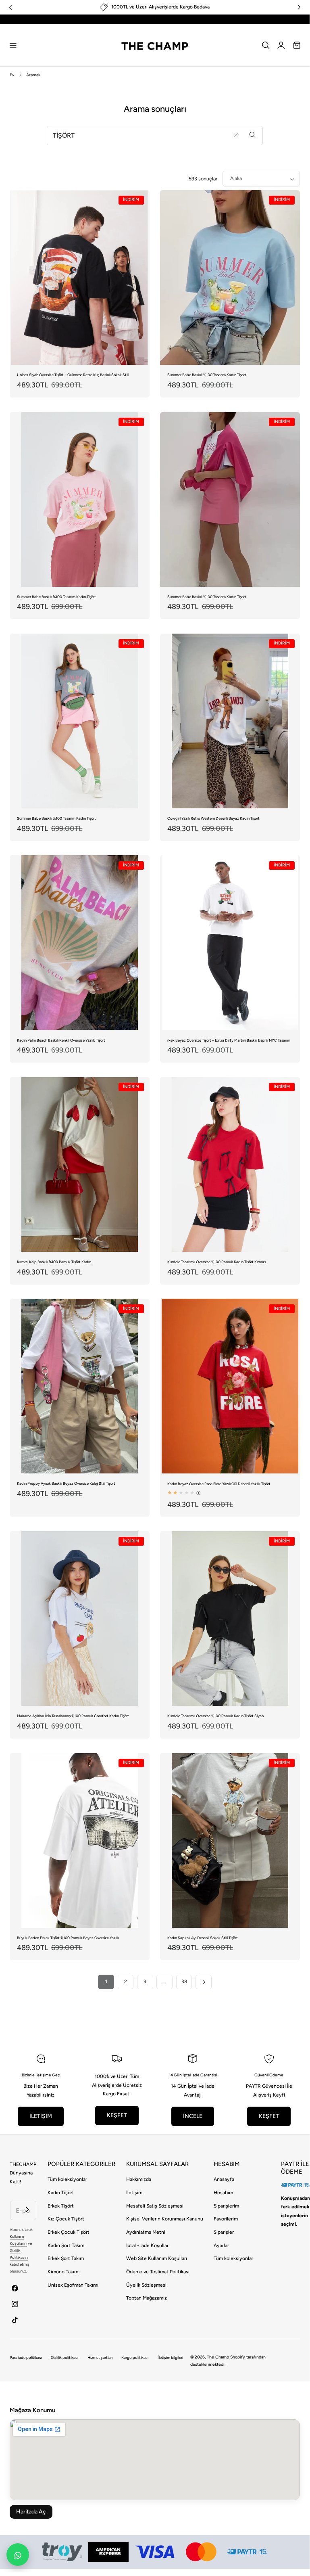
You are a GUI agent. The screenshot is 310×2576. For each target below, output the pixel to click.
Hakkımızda (139, 2179)
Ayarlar (221, 2245)
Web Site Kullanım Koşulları (157, 2258)
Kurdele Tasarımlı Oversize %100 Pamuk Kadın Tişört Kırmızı (216, 1262)
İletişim (134, 2193)
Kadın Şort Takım (66, 2245)
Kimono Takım (63, 2272)
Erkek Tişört (61, 2206)
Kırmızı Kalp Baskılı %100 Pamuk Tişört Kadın (54, 1262)
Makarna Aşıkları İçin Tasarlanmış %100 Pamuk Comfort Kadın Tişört (73, 1716)
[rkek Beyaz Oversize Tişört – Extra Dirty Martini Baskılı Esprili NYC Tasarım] (230, 943)
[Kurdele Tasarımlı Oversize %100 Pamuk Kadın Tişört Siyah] (230, 1619)
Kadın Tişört (61, 2193)
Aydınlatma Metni (146, 2232)
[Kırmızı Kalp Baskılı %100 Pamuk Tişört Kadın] (80, 1165)
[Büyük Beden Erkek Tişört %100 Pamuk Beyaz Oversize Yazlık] (80, 1840)
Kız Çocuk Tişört (66, 2219)
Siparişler (224, 2232)
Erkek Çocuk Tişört (69, 2232)
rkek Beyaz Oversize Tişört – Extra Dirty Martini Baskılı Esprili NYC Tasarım (229, 1040)
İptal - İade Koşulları (148, 2245)
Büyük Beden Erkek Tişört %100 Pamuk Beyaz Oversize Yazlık (68, 1938)
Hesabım (223, 2193)
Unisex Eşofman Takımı (73, 2285)
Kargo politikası (135, 2357)
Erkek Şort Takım (66, 2258)
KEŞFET (117, 2115)
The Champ (218, 2357)
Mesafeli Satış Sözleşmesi (155, 2206)
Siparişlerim (226, 2206)
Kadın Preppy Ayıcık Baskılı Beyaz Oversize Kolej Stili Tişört (66, 1483)
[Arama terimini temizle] (236, 135)
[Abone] (28, 2209)
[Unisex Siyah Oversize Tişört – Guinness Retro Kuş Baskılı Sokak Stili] (80, 277)
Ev (12, 75)
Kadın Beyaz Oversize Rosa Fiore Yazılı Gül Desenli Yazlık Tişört (219, 1484)
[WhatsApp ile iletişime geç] (18, 2555)
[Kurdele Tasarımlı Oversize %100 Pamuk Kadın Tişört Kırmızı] (230, 1165)
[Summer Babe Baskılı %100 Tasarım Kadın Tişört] (230, 277)
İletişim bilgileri (170, 2357)
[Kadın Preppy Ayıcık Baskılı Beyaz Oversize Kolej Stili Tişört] (80, 1386)
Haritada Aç (31, 2512)
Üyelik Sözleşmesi (146, 2285)
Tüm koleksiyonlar (67, 2179)
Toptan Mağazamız (147, 2298)
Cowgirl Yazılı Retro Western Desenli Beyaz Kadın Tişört (213, 818)
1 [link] (106, 1982)
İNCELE (193, 2116)
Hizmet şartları (100, 2357)
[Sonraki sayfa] (203, 1982)
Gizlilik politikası (64, 2357)
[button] (13, 45)
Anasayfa (224, 2179)
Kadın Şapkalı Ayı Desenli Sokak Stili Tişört (203, 1938)
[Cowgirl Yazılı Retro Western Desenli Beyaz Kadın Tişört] (230, 721)
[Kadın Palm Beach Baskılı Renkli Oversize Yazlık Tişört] (80, 943)
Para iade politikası (26, 2357)
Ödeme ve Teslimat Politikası (158, 2272)
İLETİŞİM (41, 2116)
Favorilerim (226, 2219)
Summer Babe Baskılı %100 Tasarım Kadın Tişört (207, 375)
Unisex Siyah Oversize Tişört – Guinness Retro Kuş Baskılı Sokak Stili (73, 375)
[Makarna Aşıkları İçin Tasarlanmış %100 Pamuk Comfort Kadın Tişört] (80, 1619)
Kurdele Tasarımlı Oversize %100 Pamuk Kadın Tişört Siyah (215, 1716)
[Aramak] (253, 135)
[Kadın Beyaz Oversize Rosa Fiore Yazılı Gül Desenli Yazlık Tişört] (230, 1386)
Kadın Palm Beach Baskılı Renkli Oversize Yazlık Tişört (61, 1040)
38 (184, 1982)
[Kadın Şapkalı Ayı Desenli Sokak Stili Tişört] (230, 1840)
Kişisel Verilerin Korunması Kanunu (165, 2219)
